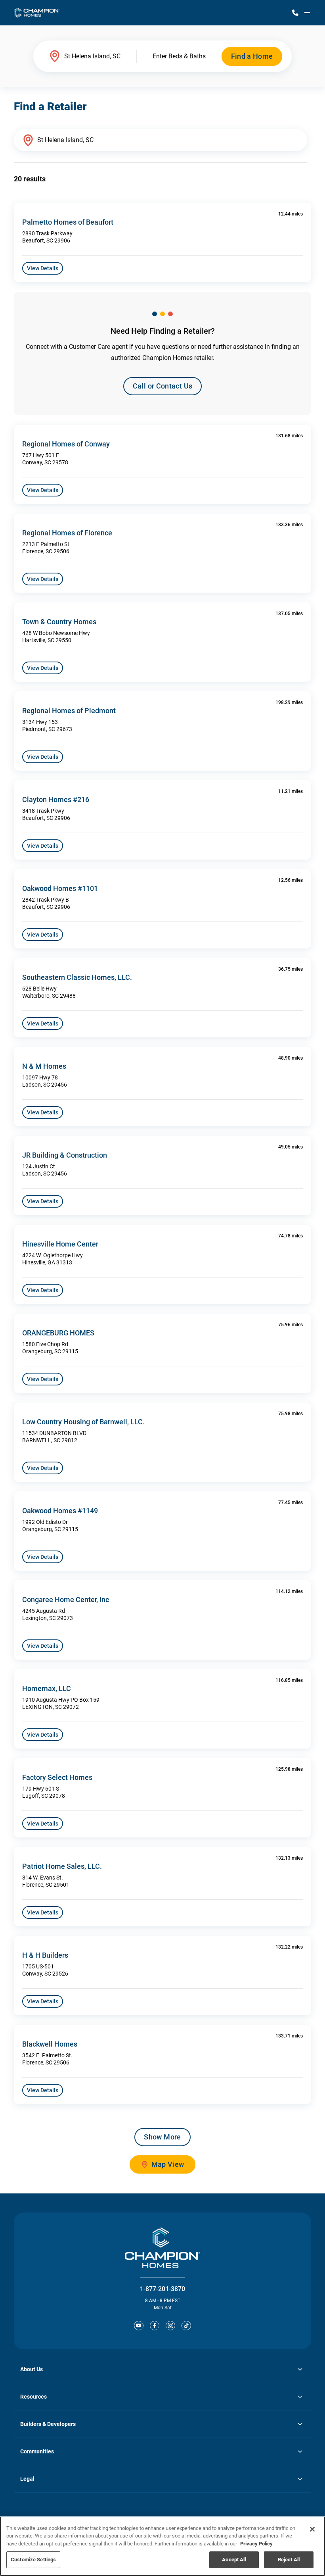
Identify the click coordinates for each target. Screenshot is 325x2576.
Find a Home (252, 56)
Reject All (289, 2560)
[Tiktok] (186, 2326)
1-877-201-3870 (162, 2289)
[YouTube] (139, 2326)
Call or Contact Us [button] (162, 386)
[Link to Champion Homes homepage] (37, 13)
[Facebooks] (155, 2326)
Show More (162, 2137)
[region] (162, 2546)
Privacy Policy (256, 2544)
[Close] (312, 2529)
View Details (43, 268)
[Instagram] (170, 2326)
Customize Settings (33, 2560)
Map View (168, 2164)
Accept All (234, 2560)
